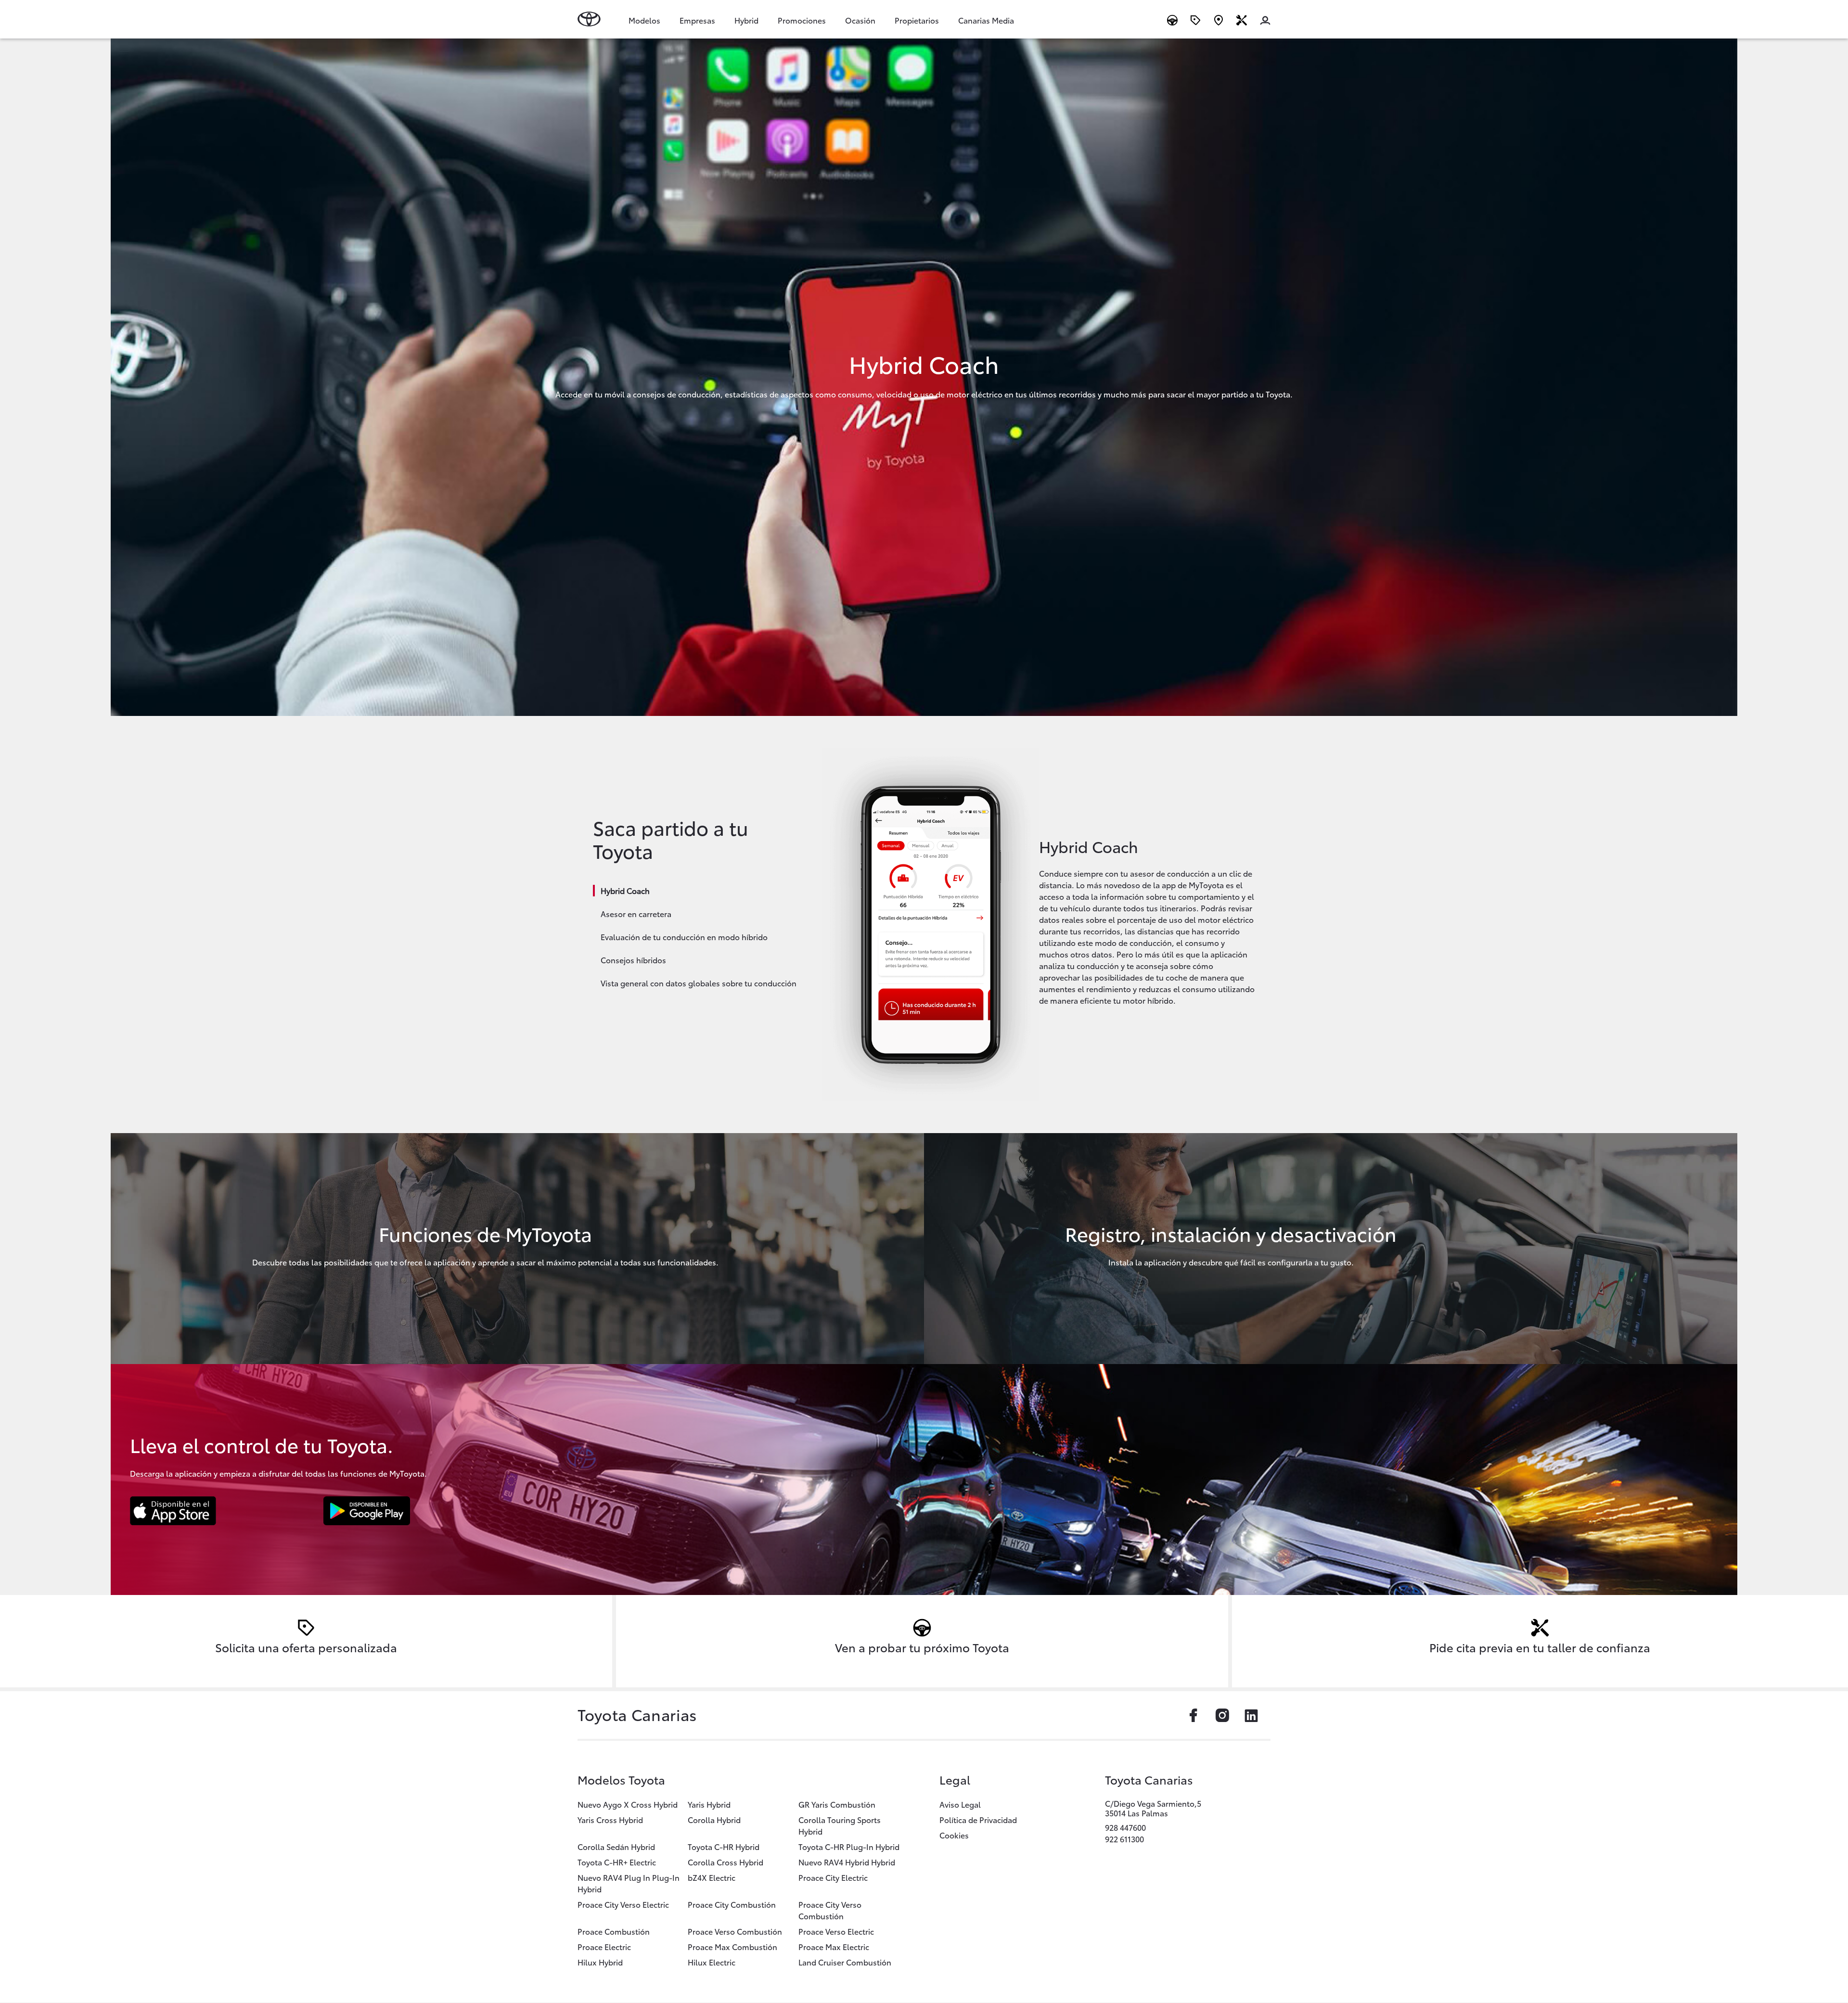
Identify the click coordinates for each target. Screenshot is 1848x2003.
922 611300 (1124, 1839)
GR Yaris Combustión (837, 1804)
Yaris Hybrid (709, 1804)
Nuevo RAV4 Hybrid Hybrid (847, 1862)
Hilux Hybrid (600, 1962)
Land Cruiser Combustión (845, 1962)
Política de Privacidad (978, 1819)
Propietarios (917, 20)
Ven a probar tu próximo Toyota (922, 1647)
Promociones (802, 20)
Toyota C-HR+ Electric (617, 1862)
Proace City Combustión (732, 1904)
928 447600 (1125, 1827)
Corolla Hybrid (714, 1819)
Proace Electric (604, 1946)
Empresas (697, 20)
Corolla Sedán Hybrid (616, 1846)
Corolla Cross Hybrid (725, 1862)
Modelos (644, 20)
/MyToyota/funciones (517, 1249)
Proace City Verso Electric (623, 1904)
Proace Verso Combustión (735, 1931)
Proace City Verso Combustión (830, 1910)
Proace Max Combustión (732, 1946)
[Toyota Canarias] (589, 19)
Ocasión (860, 20)
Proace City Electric (833, 1877)
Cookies (954, 1835)
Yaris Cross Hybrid (610, 1819)
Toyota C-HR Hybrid (724, 1846)
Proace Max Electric (834, 1946)
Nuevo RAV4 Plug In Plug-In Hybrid (629, 1883)
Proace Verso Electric (836, 1931)
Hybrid (746, 20)
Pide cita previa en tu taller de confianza (1540, 1647)
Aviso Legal (960, 1804)
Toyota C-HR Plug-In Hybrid (849, 1846)
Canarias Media (986, 20)
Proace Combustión (614, 1931)
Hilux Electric (712, 1962)
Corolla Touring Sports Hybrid (840, 1825)
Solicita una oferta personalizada (306, 1647)
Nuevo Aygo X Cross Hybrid (628, 1804)
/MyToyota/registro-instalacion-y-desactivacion (1331, 1249)
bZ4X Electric (712, 1877)
